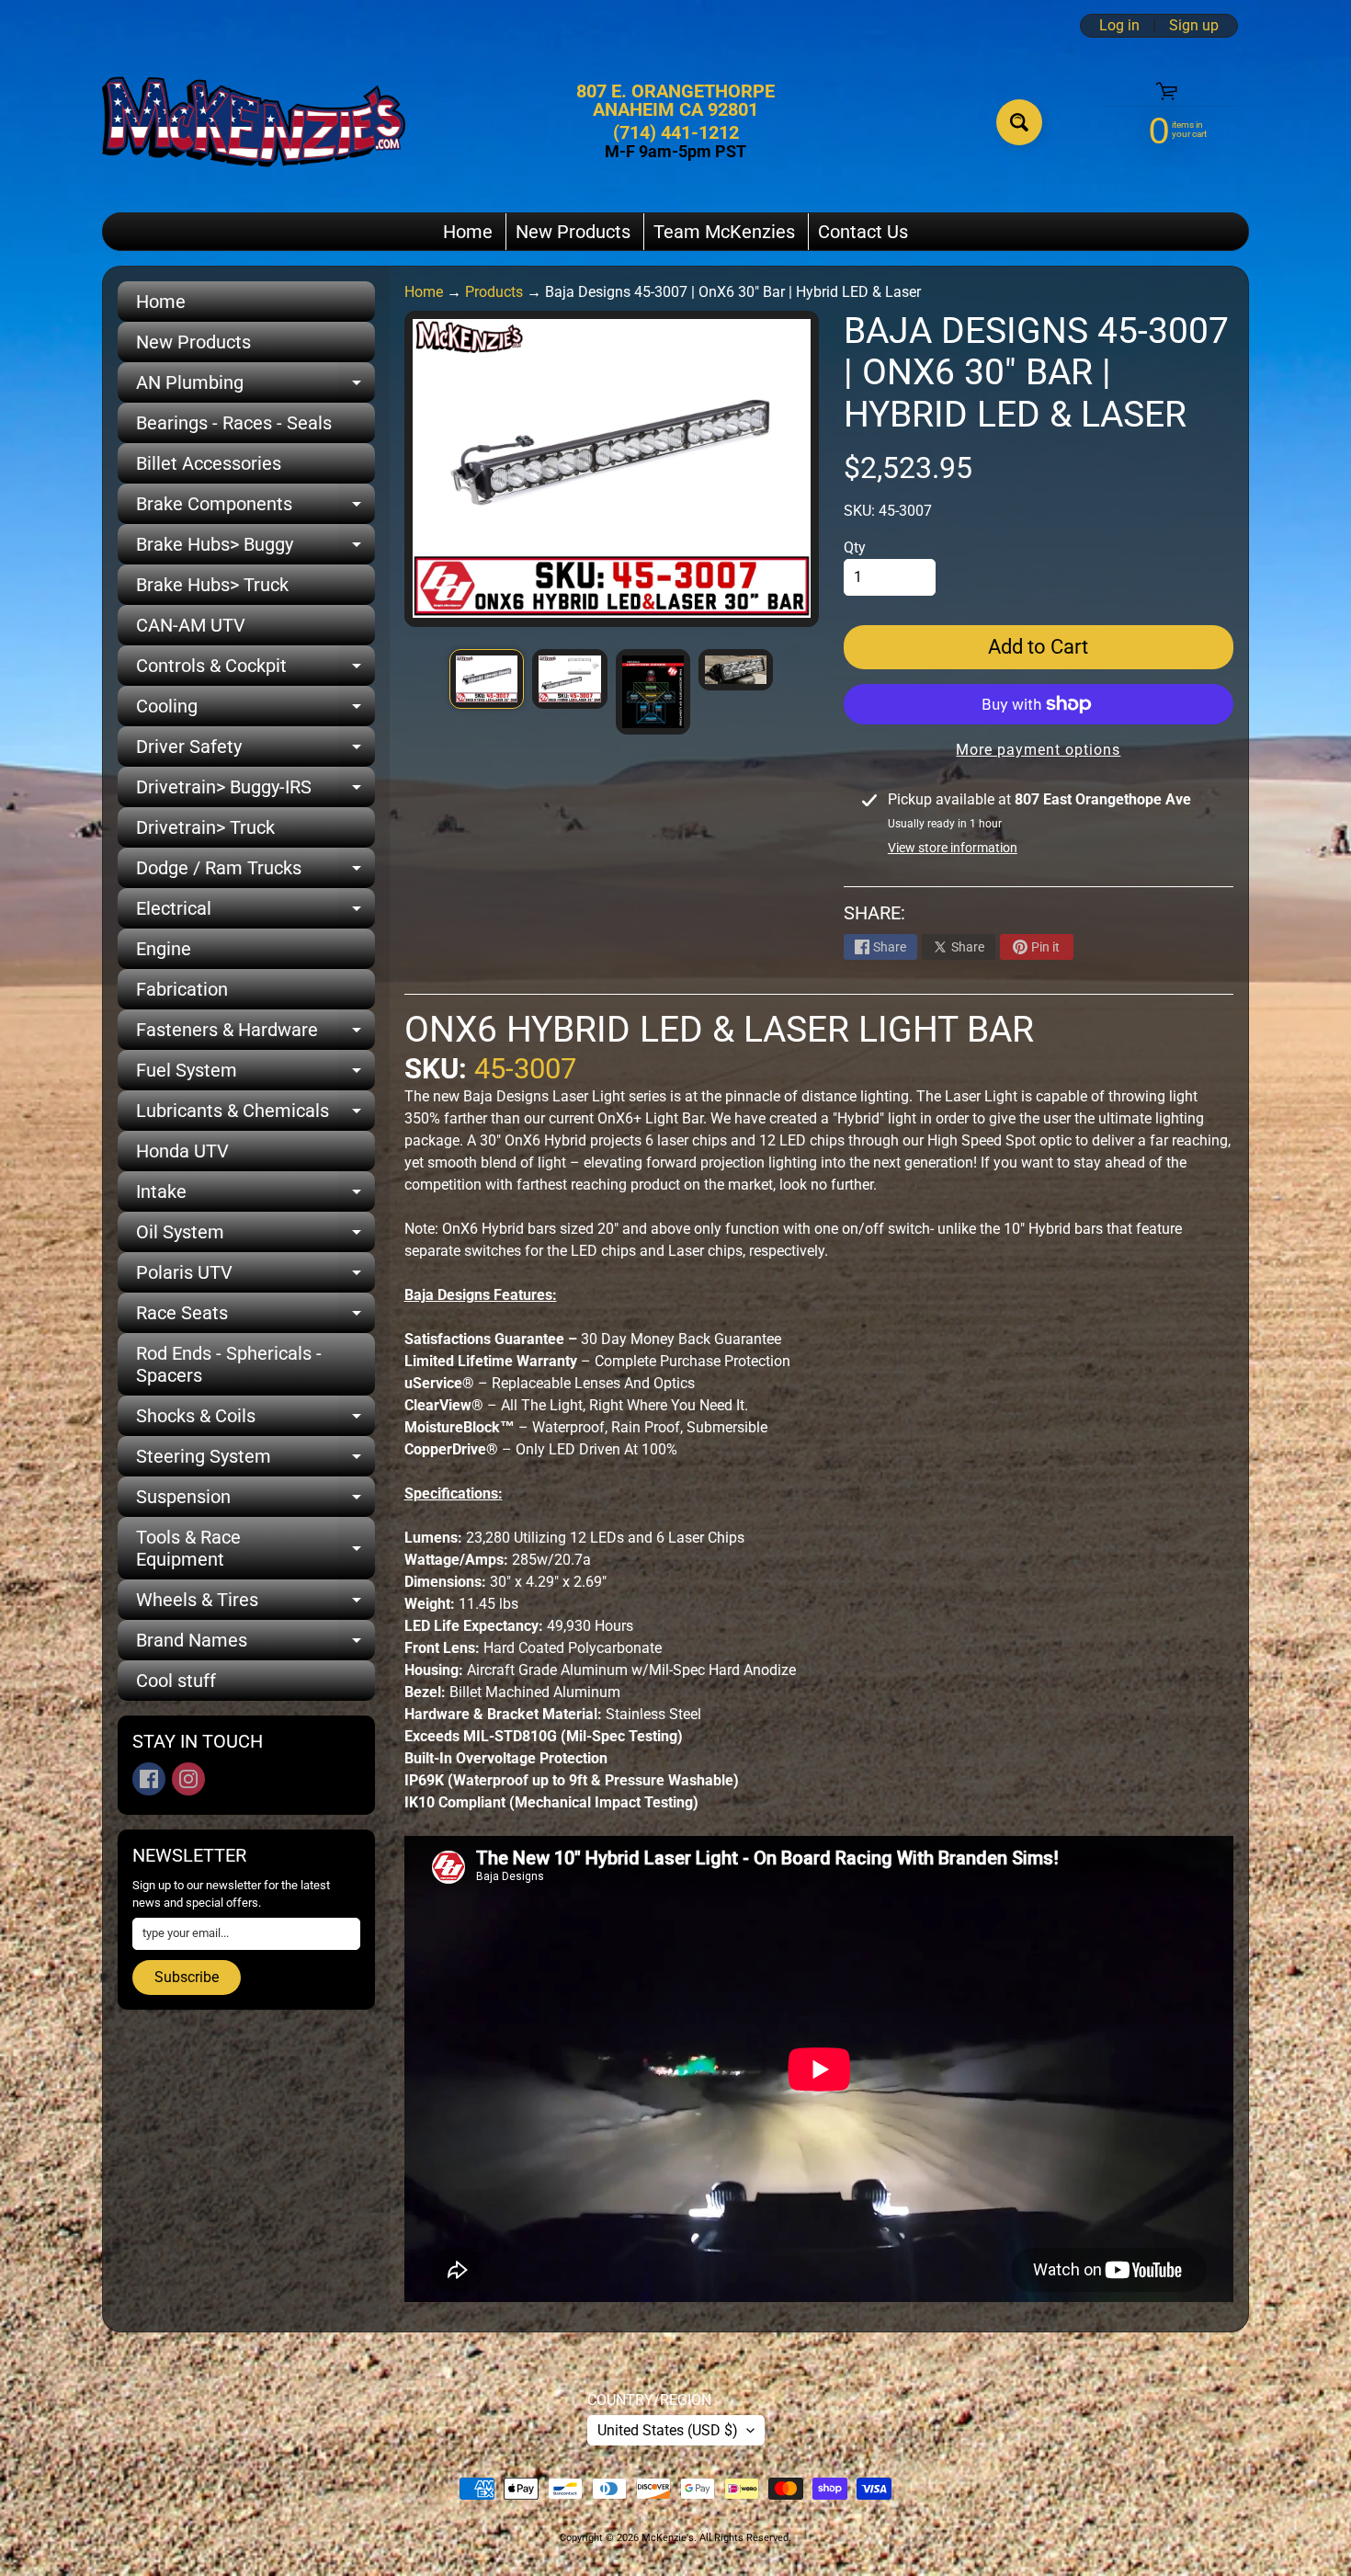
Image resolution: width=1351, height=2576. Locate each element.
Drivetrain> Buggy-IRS (255, 792)
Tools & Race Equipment (255, 1549)
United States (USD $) (668, 2430)
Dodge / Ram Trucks (255, 872)
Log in (1119, 26)
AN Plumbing (255, 387)
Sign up (1194, 26)
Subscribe (187, 1977)
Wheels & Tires (255, 1604)
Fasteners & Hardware (255, 1034)
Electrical (255, 913)
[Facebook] (149, 1779)
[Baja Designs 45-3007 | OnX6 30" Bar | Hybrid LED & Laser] (487, 678)
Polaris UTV (255, 1277)
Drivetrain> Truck (205, 827)
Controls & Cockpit (255, 670)
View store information (953, 848)
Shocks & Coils (255, 1420)
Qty (855, 547)
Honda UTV (182, 1151)
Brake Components (255, 508)
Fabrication (182, 989)
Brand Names (255, 1645)
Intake (255, 1196)
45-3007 (525, 1069)
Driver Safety (255, 751)
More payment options (1038, 750)
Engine (164, 949)
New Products (573, 232)
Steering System (255, 1461)
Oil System (255, 1237)
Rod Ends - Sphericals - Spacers (229, 1364)
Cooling (255, 711)
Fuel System (255, 1075)
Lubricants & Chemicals (255, 1115)
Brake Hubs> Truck (212, 585)
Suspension (255, 1501)
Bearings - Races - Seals (234, 423)
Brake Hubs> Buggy (255, 549)
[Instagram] (188, 1779)
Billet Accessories (209, 463)
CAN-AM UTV (191, 625)
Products (494, 292)
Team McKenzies (724, 232)
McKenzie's (668, 2538)
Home (468, 232)
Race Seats (255, 1317)
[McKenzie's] (254, 122)
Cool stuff (176, 1681)
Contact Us (863, 232)
